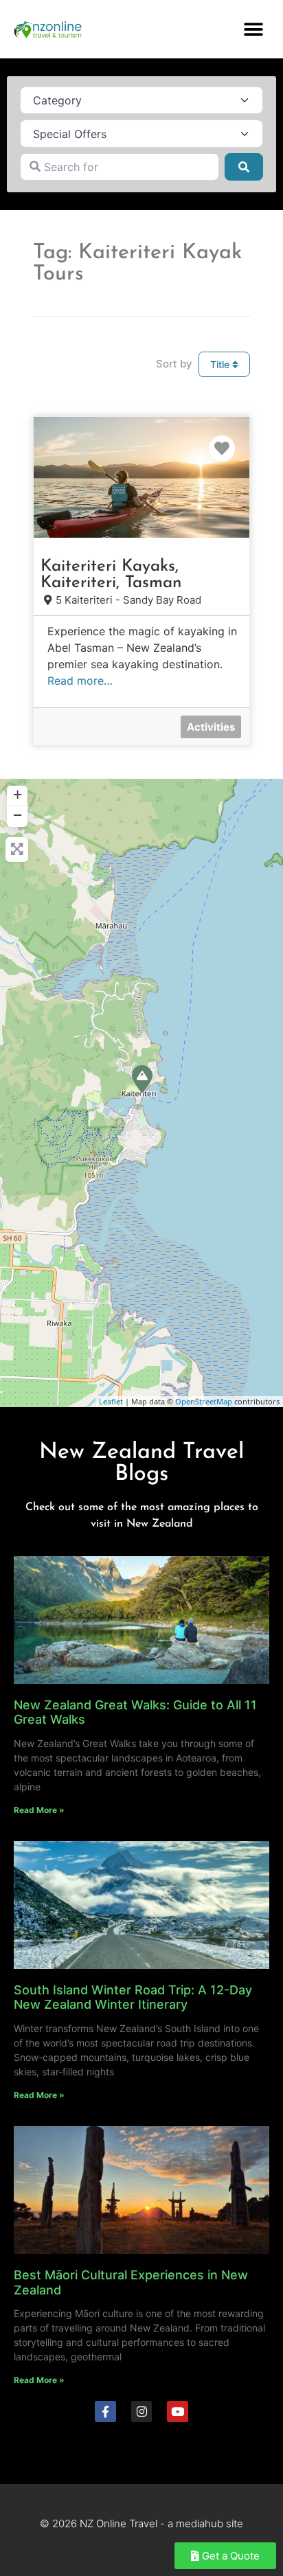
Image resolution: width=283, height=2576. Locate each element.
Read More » (39, 1810)
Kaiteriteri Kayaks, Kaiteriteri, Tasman (111, 575)
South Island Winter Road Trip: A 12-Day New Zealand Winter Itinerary (133, 1997)
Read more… (80, 681)
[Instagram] (142, 2412)
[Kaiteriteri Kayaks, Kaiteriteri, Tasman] (142, 1079)
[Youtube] (178, 2412)
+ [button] (18, 794)
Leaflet (111, 1401)
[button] (254, 29)
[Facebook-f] (105, 2412)
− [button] (18, 815)
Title (221, 364)
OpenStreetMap (204, 1401)
